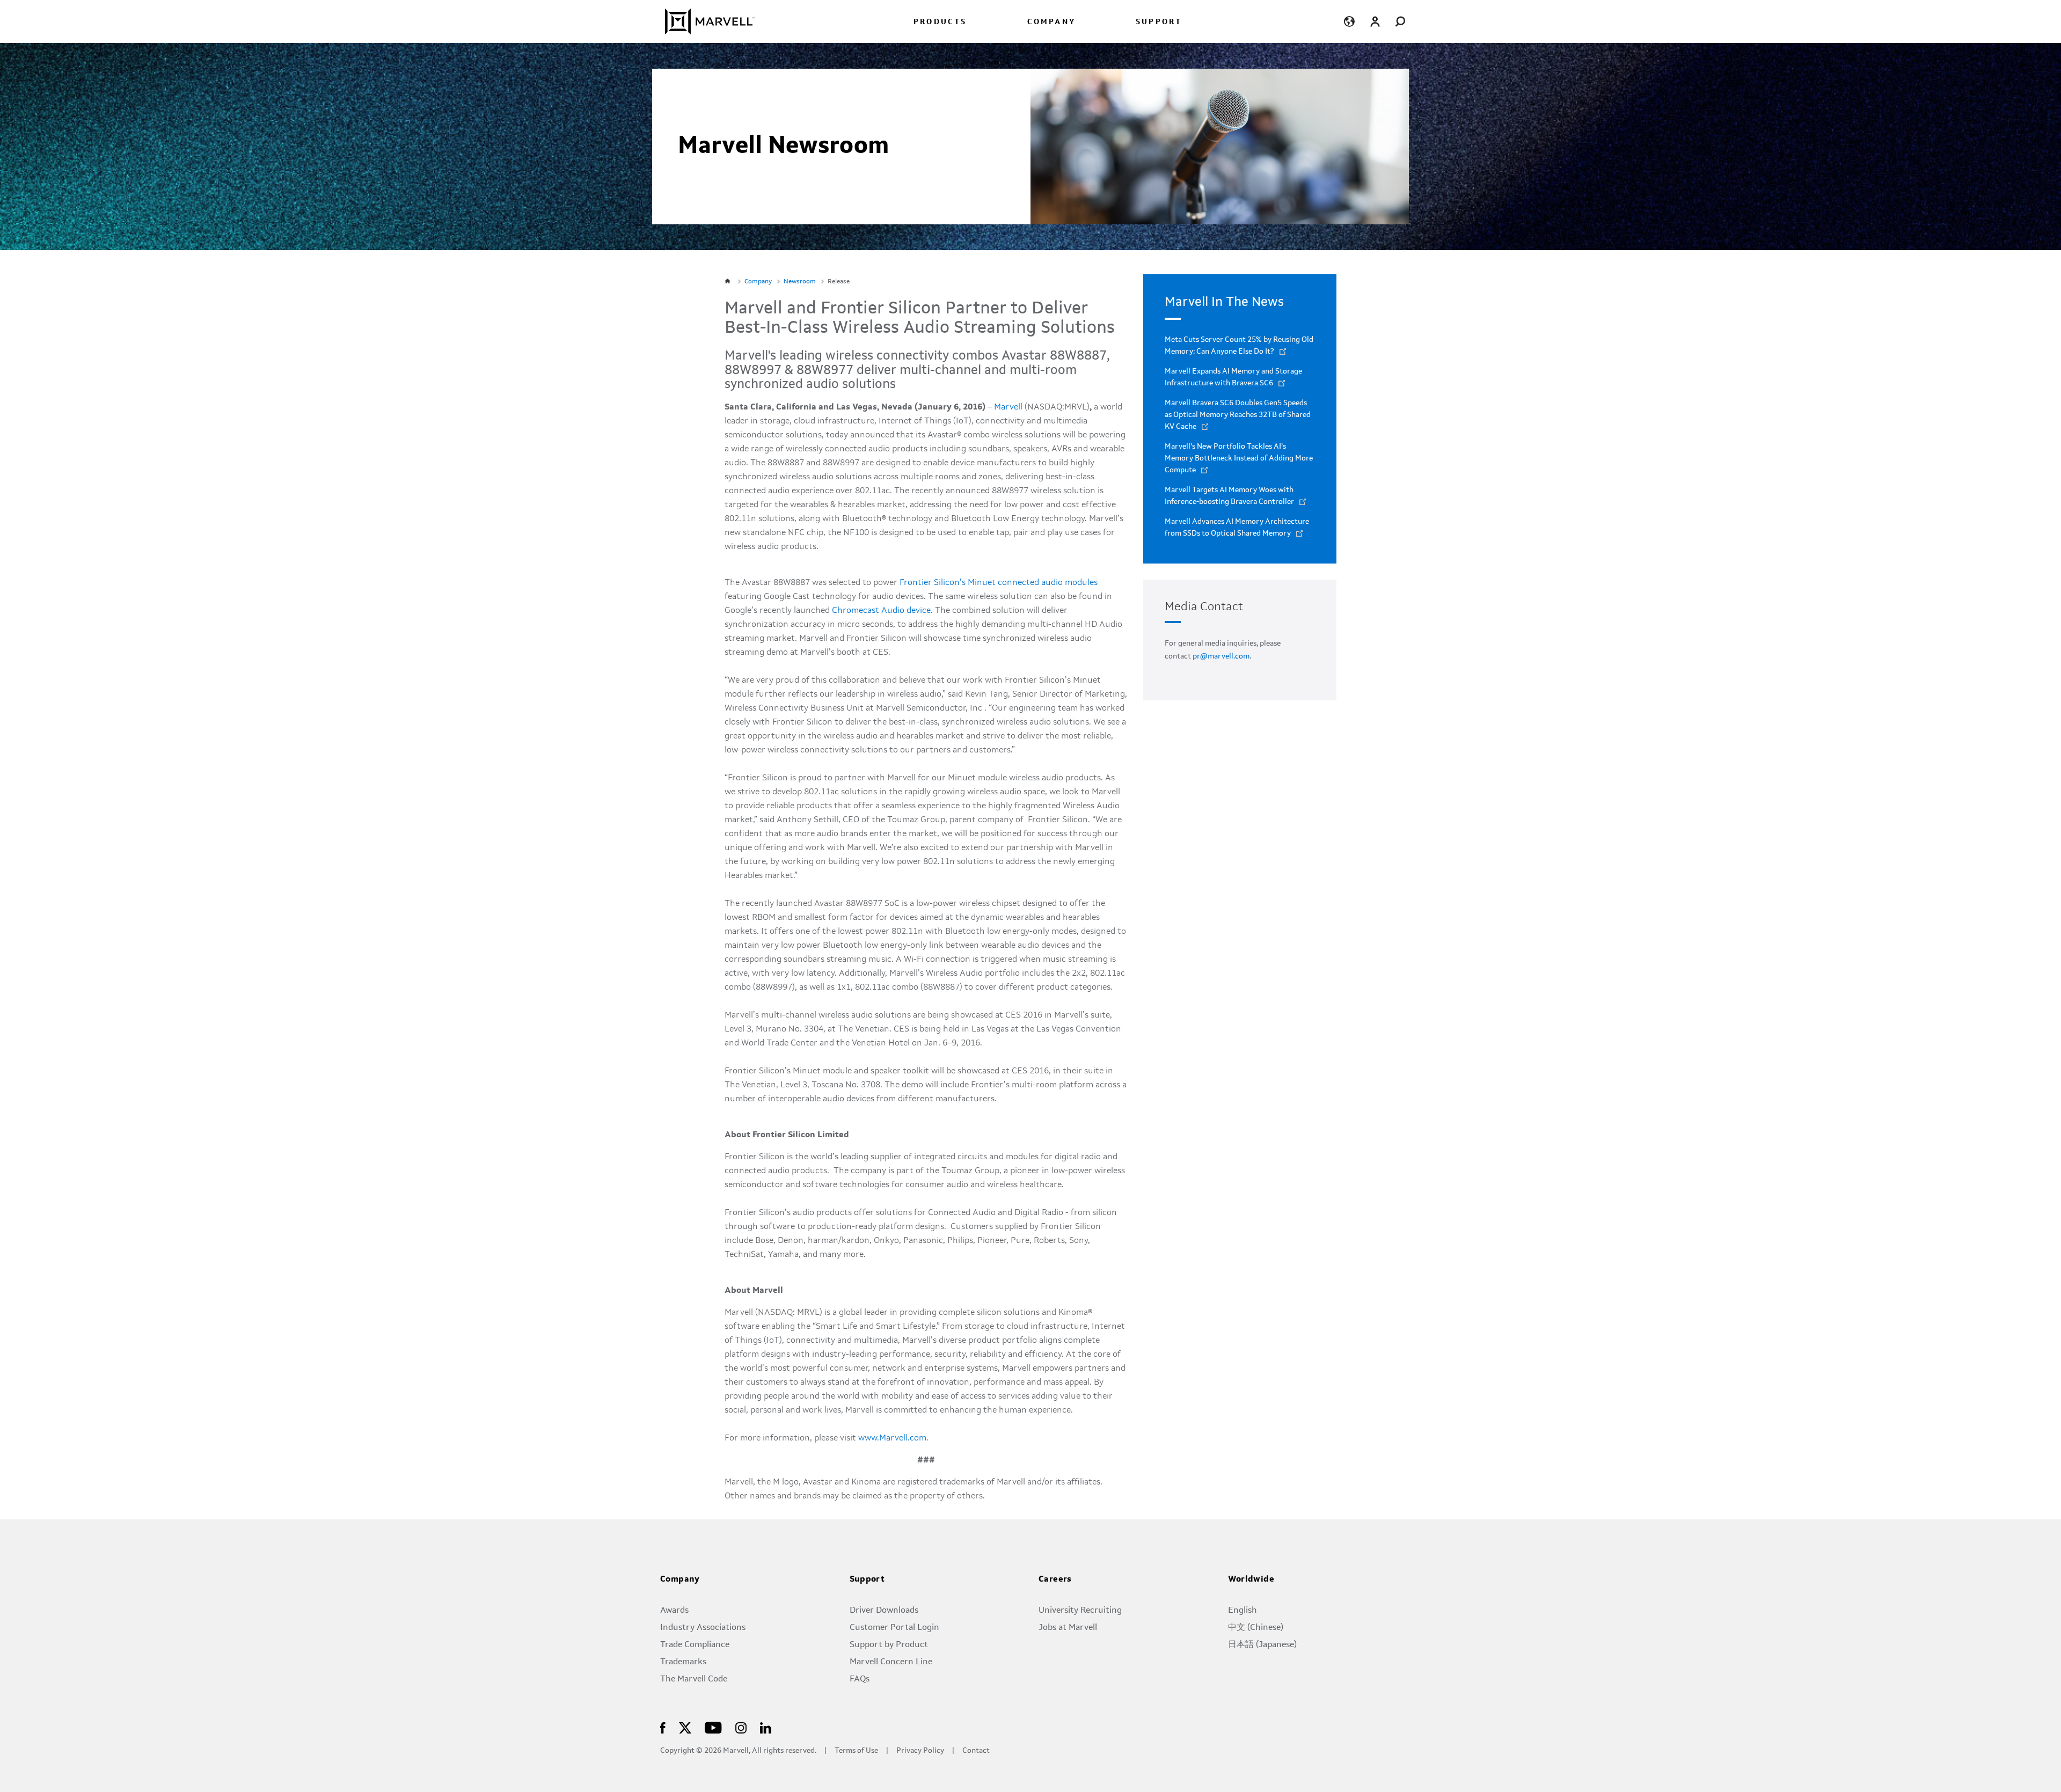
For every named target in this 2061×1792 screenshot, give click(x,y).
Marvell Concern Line (891, 1662)
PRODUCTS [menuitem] (940, 22)
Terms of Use (856, 1751)
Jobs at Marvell (1068, 1628)
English (1243, 1611)
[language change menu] (1349, 21)
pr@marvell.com (1221, 656)
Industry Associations (703, 1628)
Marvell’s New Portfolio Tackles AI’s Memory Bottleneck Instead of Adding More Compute (1239, 458)
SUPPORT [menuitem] (1159, 22)
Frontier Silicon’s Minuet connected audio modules (999, 583)
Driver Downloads (884, 1611)
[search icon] (1401, 21)
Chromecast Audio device (881, 611)
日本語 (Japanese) (1262, 1645)
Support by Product (889, 1645)
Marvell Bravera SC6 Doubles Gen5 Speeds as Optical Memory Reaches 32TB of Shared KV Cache (1238, 415)
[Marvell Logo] (703, 21)
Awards (674, 1611)
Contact (976, 1751)
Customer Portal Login (894, 1628)
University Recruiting (1080, 1611)
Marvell (1008, 407)
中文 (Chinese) (1256, 1628)
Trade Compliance (695, 1645)
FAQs (860, 1679)
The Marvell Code (694, 1679)
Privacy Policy (920, 1751)
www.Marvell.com (892, 1438)
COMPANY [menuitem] (1051, 22)
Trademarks (683, 1662)
